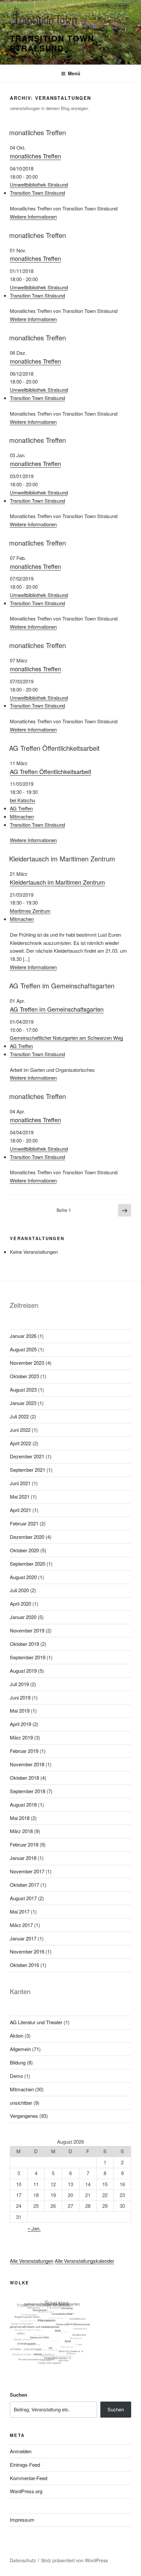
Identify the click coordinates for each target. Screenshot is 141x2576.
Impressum (22, 2520)
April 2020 (20, 1603)
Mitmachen (22, 816)
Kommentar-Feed (29, 2478)
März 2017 (21, 1925)
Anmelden (21, 2451)
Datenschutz (23, 2560)
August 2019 (23, 1671)
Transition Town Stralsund (52, 43)
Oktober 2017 (24, 1885)
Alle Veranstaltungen (32, 2261)
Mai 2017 (20, 1911)
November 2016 (27, 1951)
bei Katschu (22, 800)
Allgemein (20, 2049)
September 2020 (28, 1564)
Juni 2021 (20, 1483)
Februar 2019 (24, 1751)
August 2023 (23, 1389)
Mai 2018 (20, 1818)
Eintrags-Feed (25, 2465)
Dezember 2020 (27, 1537)
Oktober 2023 (24, 1376)
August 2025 (23, 1349)
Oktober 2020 (24, 1550)
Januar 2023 (23, 1403)
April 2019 (20, 1724)
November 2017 (27, 1871)
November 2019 (27, 1630)
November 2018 (27, 1764)
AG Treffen (21, 808)
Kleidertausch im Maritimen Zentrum (62, 859)
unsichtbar (21, 2103)
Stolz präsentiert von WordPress (74, 2560)
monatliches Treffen (38, 132)
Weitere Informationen (33, 216)
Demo (16, 2076)
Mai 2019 (20, 1711)
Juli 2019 (19, 1684)
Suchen (19, 2395)
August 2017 (23, 1898)
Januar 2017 (23, 1938)
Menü (74, 73)
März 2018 (21, 1831)
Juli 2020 (19, 1590)
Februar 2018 (24, 1844)
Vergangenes (24, 2116)
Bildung (18, 2062)
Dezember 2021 (27, 1456)
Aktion (17, 2036)
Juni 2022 (20, 1430)
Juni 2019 (20, 1697)
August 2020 (23, 1577)
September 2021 (28, 1470)
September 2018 (28, 1791)
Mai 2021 (20, 1496)
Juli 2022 (19, 1416)
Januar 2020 (23, 1617)
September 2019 (28, 1657)
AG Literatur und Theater (36, 2022)
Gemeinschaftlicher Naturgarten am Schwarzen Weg (66, 1038)
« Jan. (34, 2228)
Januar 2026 (23, 1336)
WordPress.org (26, 2491)
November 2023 (27, 1363)
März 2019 (21, 1737)
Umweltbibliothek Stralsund (39, 184)
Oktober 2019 (24, 1644)
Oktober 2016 (24, 1965)
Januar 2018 (23, 1858)
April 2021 (20, 1510)
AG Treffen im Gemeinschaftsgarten (62, 986)
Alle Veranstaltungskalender (84, 2261)
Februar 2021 (24, 1523)
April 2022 (20, 1443)
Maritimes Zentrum (30, 911)
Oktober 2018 (24, 1778)
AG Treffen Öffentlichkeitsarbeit (54, 748)
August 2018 (23, 1804)
